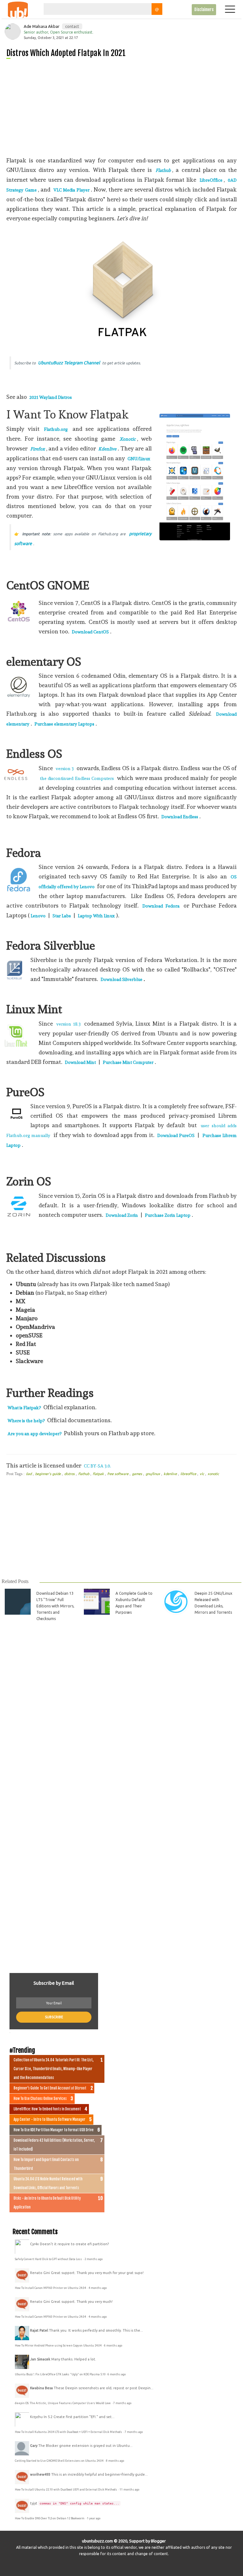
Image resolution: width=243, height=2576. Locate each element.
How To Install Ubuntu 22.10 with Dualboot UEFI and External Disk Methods (66, 2490)
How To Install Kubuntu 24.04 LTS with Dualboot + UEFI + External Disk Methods (69, 2432)
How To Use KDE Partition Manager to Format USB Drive (54, 2130)
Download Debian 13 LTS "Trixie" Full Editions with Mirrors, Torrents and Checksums (55, 1606)
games (137, 1474)
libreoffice (189, 1474)
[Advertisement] (124, 107)
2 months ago (93, 2259)
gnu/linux (153, 1474)
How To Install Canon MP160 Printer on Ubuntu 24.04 (51, 2288)
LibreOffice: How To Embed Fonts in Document (47, 2109)
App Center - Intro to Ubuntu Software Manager (50, 2120)
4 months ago (98, 2288)
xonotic (213, 1474)
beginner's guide (48, 1474)
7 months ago (122, 2403)
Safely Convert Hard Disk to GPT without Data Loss (49, 2259)
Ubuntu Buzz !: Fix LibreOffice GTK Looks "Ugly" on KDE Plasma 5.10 (60, 2374)
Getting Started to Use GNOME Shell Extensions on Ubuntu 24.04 (59, 2461)
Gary (34, 2446)
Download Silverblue (121, 979)
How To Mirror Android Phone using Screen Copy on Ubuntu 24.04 (59, 2346)
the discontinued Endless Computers (77, 778)
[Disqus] (121, 1715)
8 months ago (115, 2461)
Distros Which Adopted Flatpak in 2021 (66, 53)
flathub (84, 1474)
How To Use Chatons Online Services (40, 2099)
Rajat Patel (39, 2330)
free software (118, 1474)
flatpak (99, 1474)
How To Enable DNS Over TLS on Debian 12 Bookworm (50, 2518)
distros (70, 1474)
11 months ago (129, 2490)
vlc (202, 1474)
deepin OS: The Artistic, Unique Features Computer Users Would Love (63, 2403)
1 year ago (94, 2518)
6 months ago (113, 2346)
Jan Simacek (40, 2359)
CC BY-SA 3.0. (97, 1466)
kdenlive (171, 1474)
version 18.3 (69, 1024)
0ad (29, 1474)
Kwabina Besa (41, 2388)
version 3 (65, 769)
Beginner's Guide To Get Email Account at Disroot (50, 2088)
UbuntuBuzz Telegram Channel (69, 363)
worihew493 (40, 2474)
